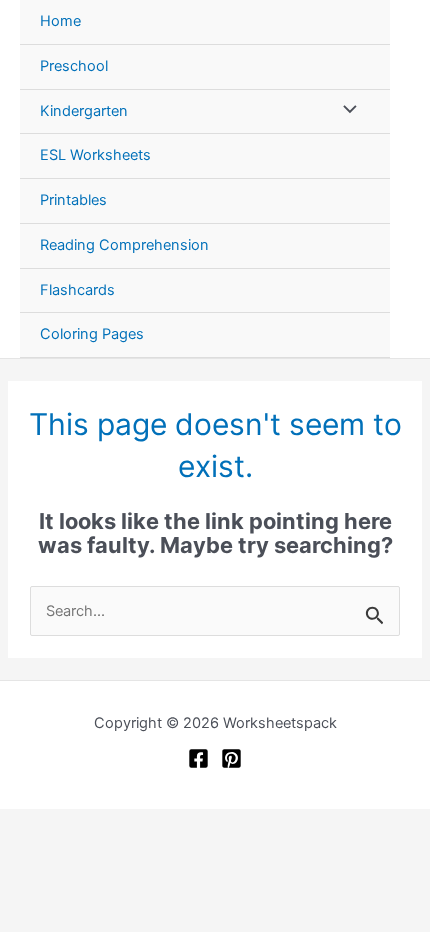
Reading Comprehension (124, 245)
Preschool (74, 66)
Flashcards (77, 290)
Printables (73, 200)
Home (60, 21)
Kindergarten (84, 111)
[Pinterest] (231, 758)
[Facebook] (198, 758)
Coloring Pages (92, 334)
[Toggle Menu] (345, 112)
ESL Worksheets (95, 155)
